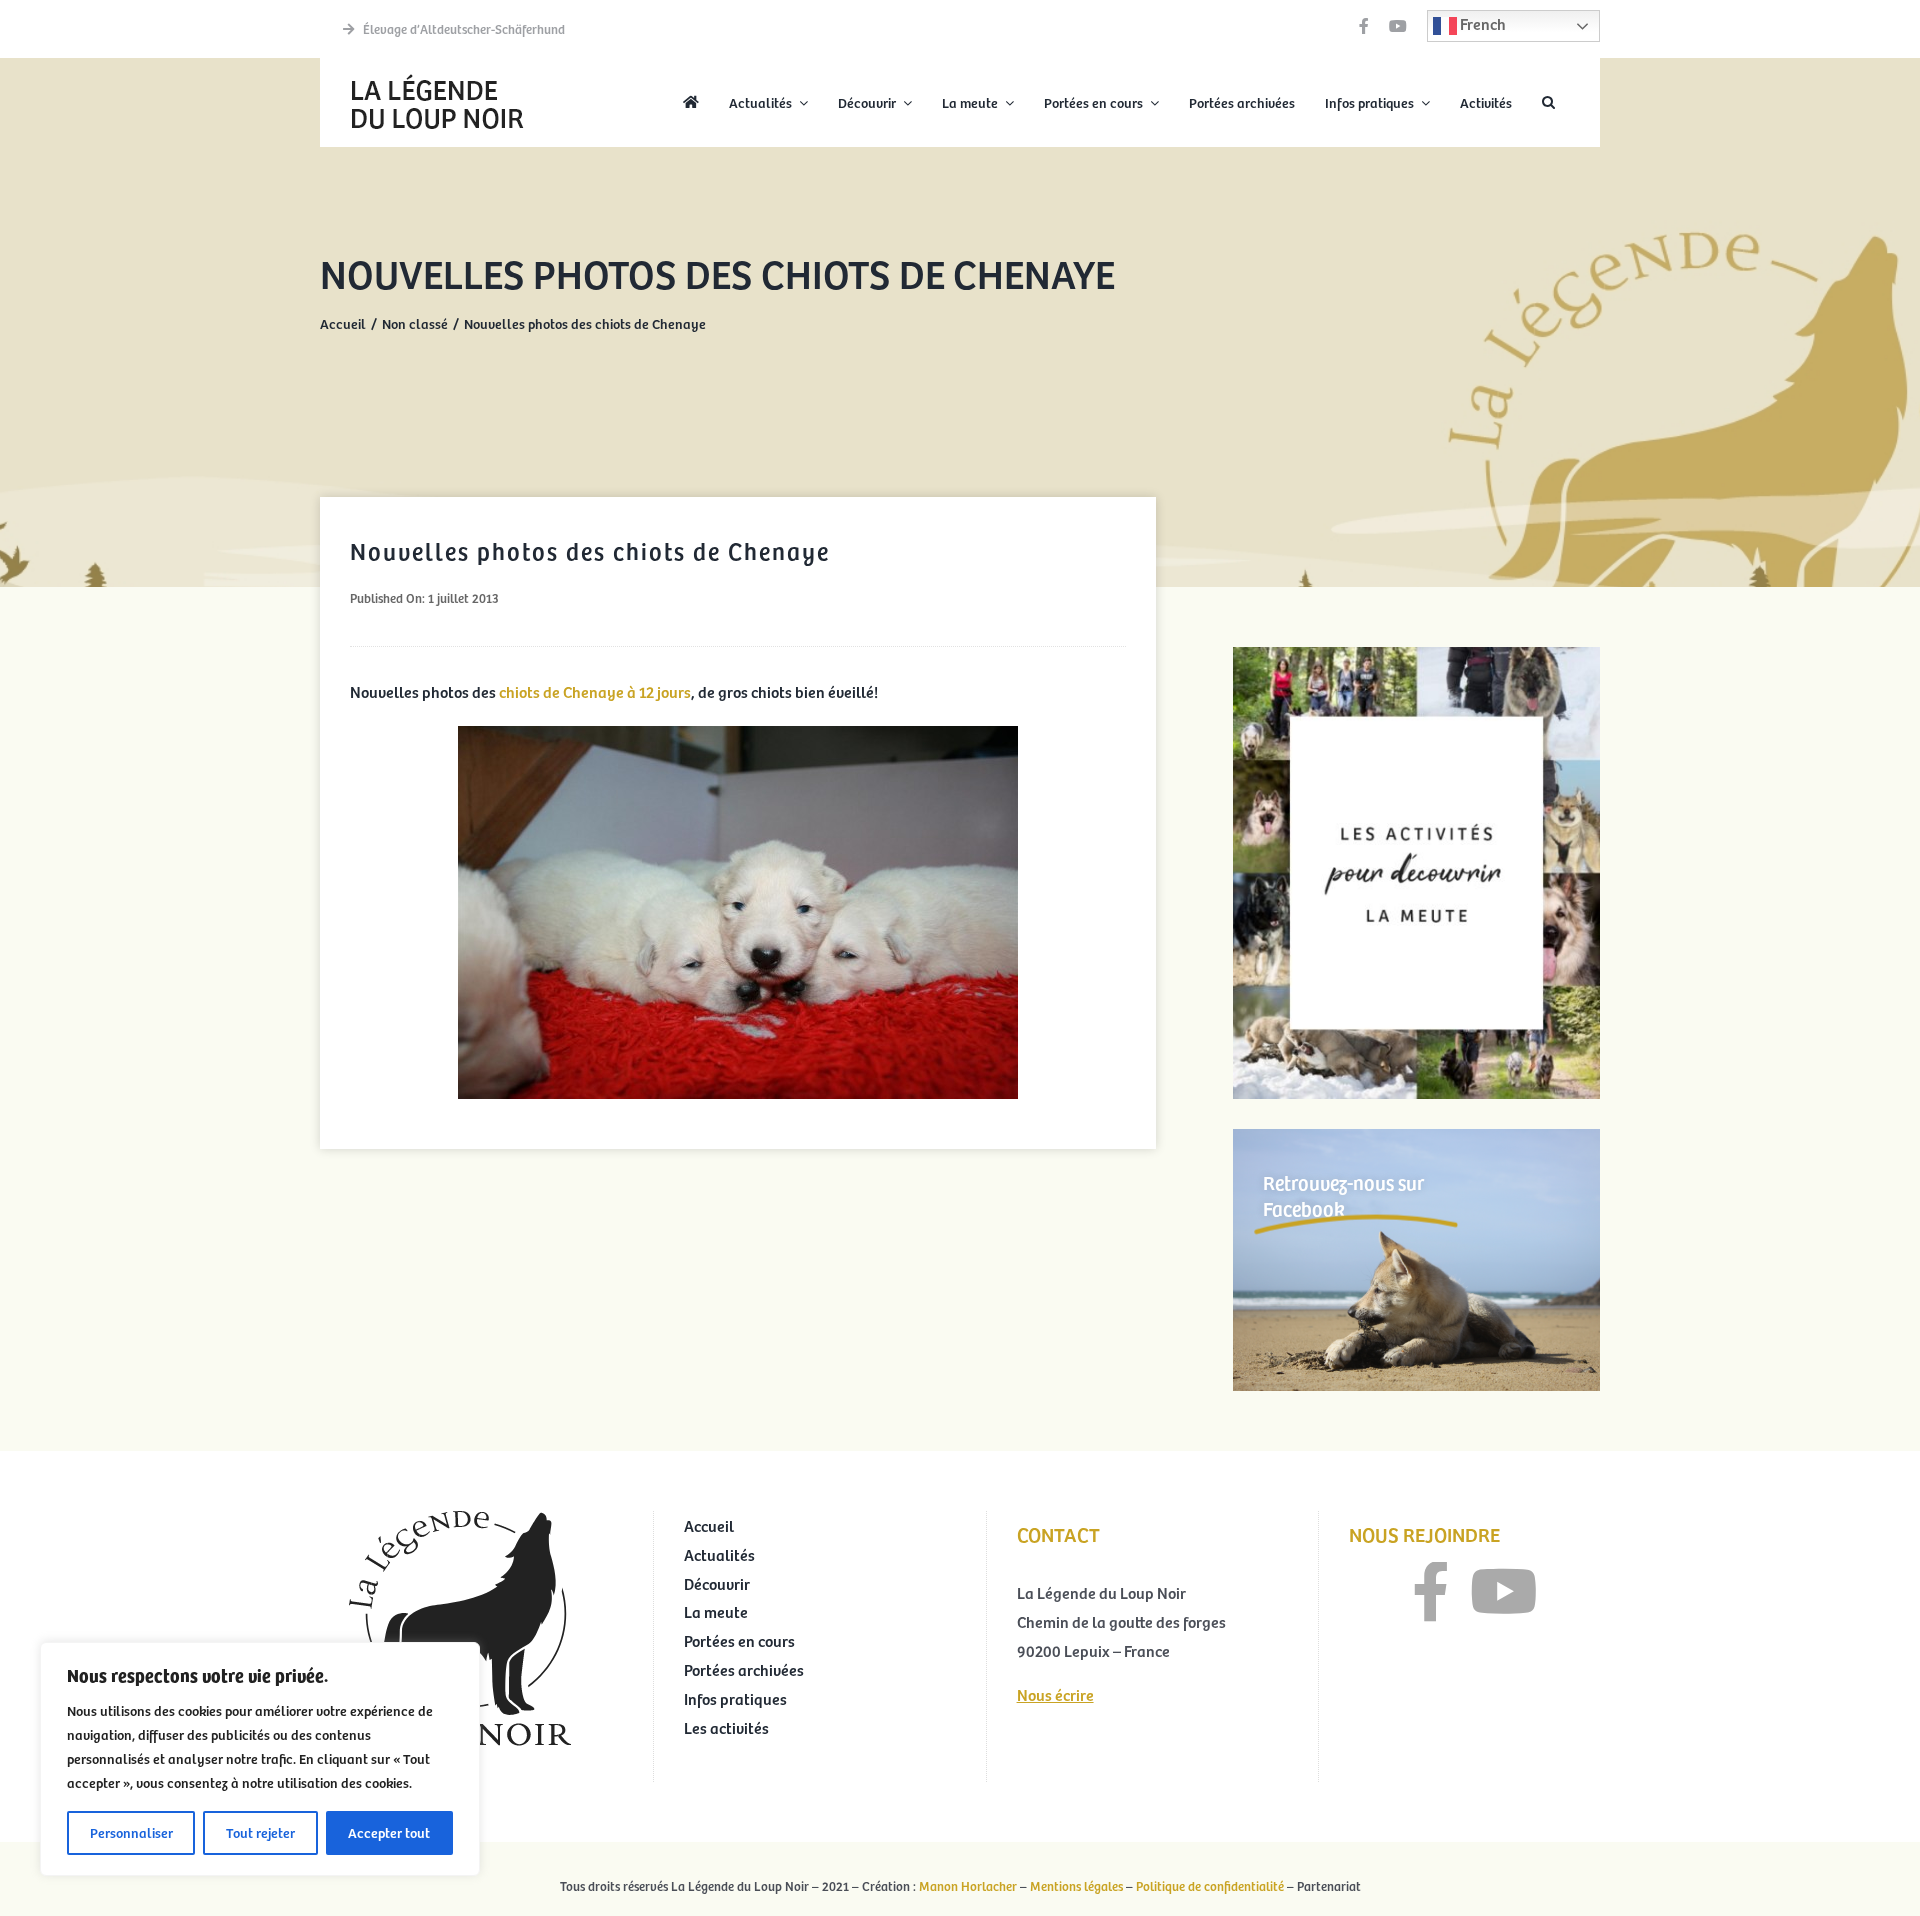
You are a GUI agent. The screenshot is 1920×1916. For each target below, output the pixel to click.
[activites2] (1416, 655)
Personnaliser (131, 1832)
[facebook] (1364, 26)
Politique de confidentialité (1210, 1886)
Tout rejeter (260, 1832)
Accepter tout (389, 1832)
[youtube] (1398, 26)
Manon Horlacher (968, 1886)
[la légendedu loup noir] (437, 76)
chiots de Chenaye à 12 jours (593, 691)
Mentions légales (1076, 1886)
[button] (1548, 103)
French (1481, 23)
